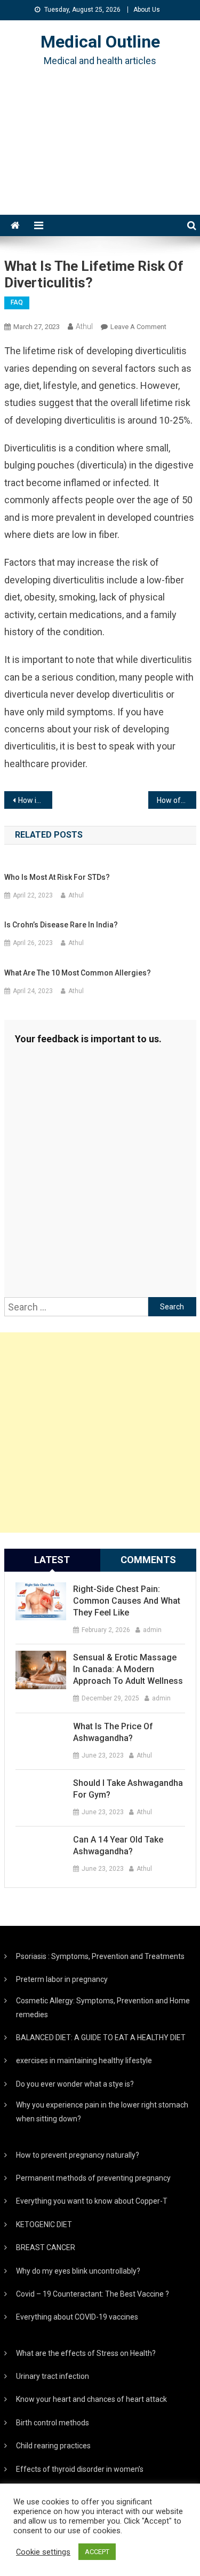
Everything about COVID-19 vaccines (77, 2317)
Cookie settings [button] (43, 2552)
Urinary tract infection (53, 2376)
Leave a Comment (138, 327)
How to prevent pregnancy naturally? (78, 2155)
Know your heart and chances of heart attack (91, 2399)
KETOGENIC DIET (44, 2224)
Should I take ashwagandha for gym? (128, 1789)
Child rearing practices (53, 2446)
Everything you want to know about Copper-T (92, 2201)
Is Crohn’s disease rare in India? (61, 925)
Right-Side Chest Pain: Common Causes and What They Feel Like (127, 1601)
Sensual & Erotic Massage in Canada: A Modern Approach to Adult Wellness (128, 1669)
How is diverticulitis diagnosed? (35, 800)
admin (152, 1630)
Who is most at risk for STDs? (57, 877)
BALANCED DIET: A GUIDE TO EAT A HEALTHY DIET (101, 2038)
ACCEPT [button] (97, 2552)
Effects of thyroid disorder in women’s (80, 2469)
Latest (52, 1560)
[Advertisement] (100, 154)
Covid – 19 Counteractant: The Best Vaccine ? (93, 2294)
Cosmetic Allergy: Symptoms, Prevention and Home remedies (103, 2008)
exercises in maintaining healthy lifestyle (84, 2060)
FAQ (17, 302)
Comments (148, 1560)
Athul (84, 326)
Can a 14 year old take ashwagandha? (118, 1845)
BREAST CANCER (46, 2247)
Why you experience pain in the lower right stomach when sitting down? (102, 2112)
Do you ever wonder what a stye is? (75, 2084)
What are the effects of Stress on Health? (86, 2353)
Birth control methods (53, 2423)
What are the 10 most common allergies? (78, 973)
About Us (147, 10)
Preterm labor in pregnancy (62, 1979)
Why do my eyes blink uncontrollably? (78, 2271)
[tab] (52, 1560)
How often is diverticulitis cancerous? (177, 800)
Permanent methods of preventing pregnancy (93, 2178)
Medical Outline (100, 42)
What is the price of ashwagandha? (113, 1732)
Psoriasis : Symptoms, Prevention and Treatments (100, 1956)
